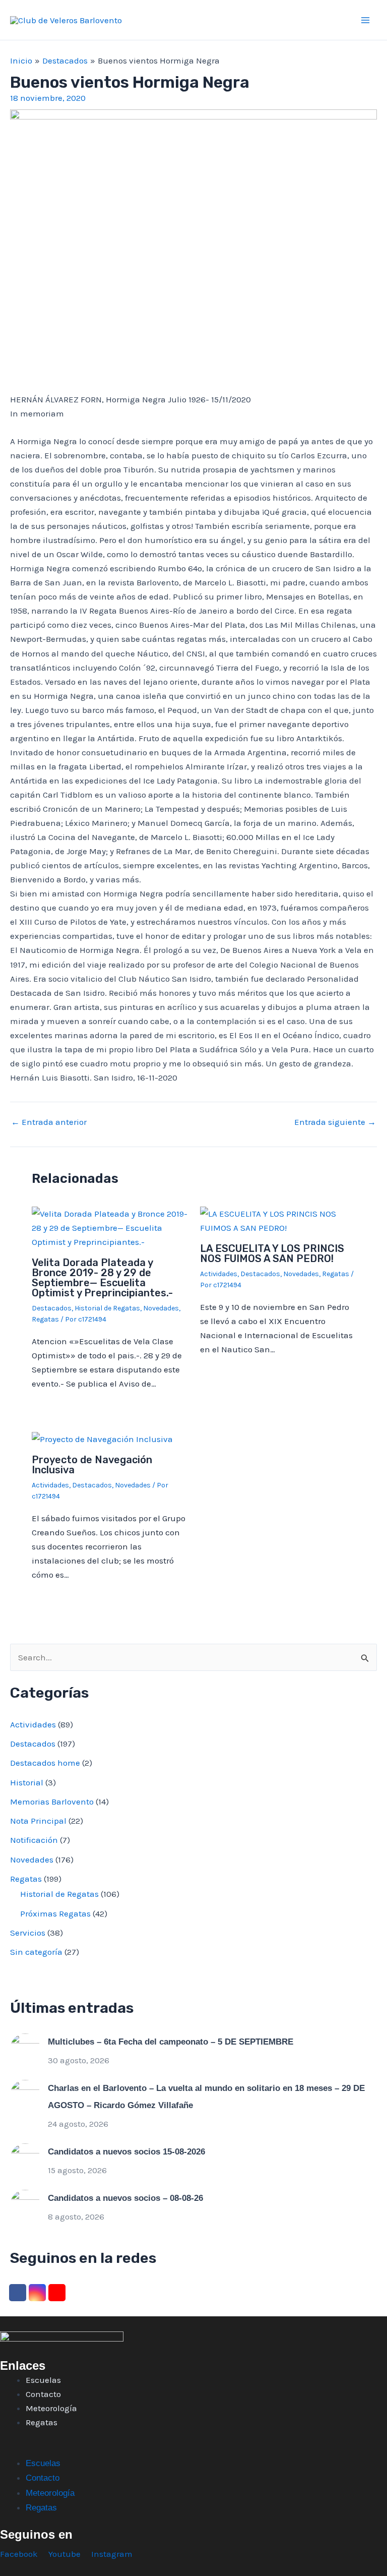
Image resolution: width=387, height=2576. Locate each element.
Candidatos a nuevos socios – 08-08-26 (125, 2198)
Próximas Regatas (55, 1913)
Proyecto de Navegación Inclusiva (92, 1465)
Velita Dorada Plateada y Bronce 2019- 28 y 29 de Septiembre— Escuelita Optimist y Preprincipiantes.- (102, 1278)
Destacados (52, 1308)
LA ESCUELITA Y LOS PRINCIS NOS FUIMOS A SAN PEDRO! (272, 1253)
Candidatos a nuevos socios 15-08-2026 (126, 2152)
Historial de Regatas (107, 1308)
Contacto (43, 2394)
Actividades (219, 1274)
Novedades (161, 1308)
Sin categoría (36, 1952)
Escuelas (43, 2380)
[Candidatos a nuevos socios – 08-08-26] (25, 2204)
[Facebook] (18, 2293)
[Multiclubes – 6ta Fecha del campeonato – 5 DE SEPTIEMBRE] (25, 2048)
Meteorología (51, 2408)
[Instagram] (37, 2293)
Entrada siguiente (335, 1122)
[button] (193, 2449)
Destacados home (45, 1763)
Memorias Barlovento (52, 1802)
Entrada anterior (49, 1122)
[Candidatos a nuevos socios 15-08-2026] (25, 2158)
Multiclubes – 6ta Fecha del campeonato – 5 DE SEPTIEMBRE (171, 2042)
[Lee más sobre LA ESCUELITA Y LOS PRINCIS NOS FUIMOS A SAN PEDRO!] (278, 1220)
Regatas (45, 1319)
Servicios (28, 1933)
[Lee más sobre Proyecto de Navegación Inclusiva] (102, 1438)
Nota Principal (38, 1821)
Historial (27, 1782)
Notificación (34, 1840)
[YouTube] (57, 2293)
